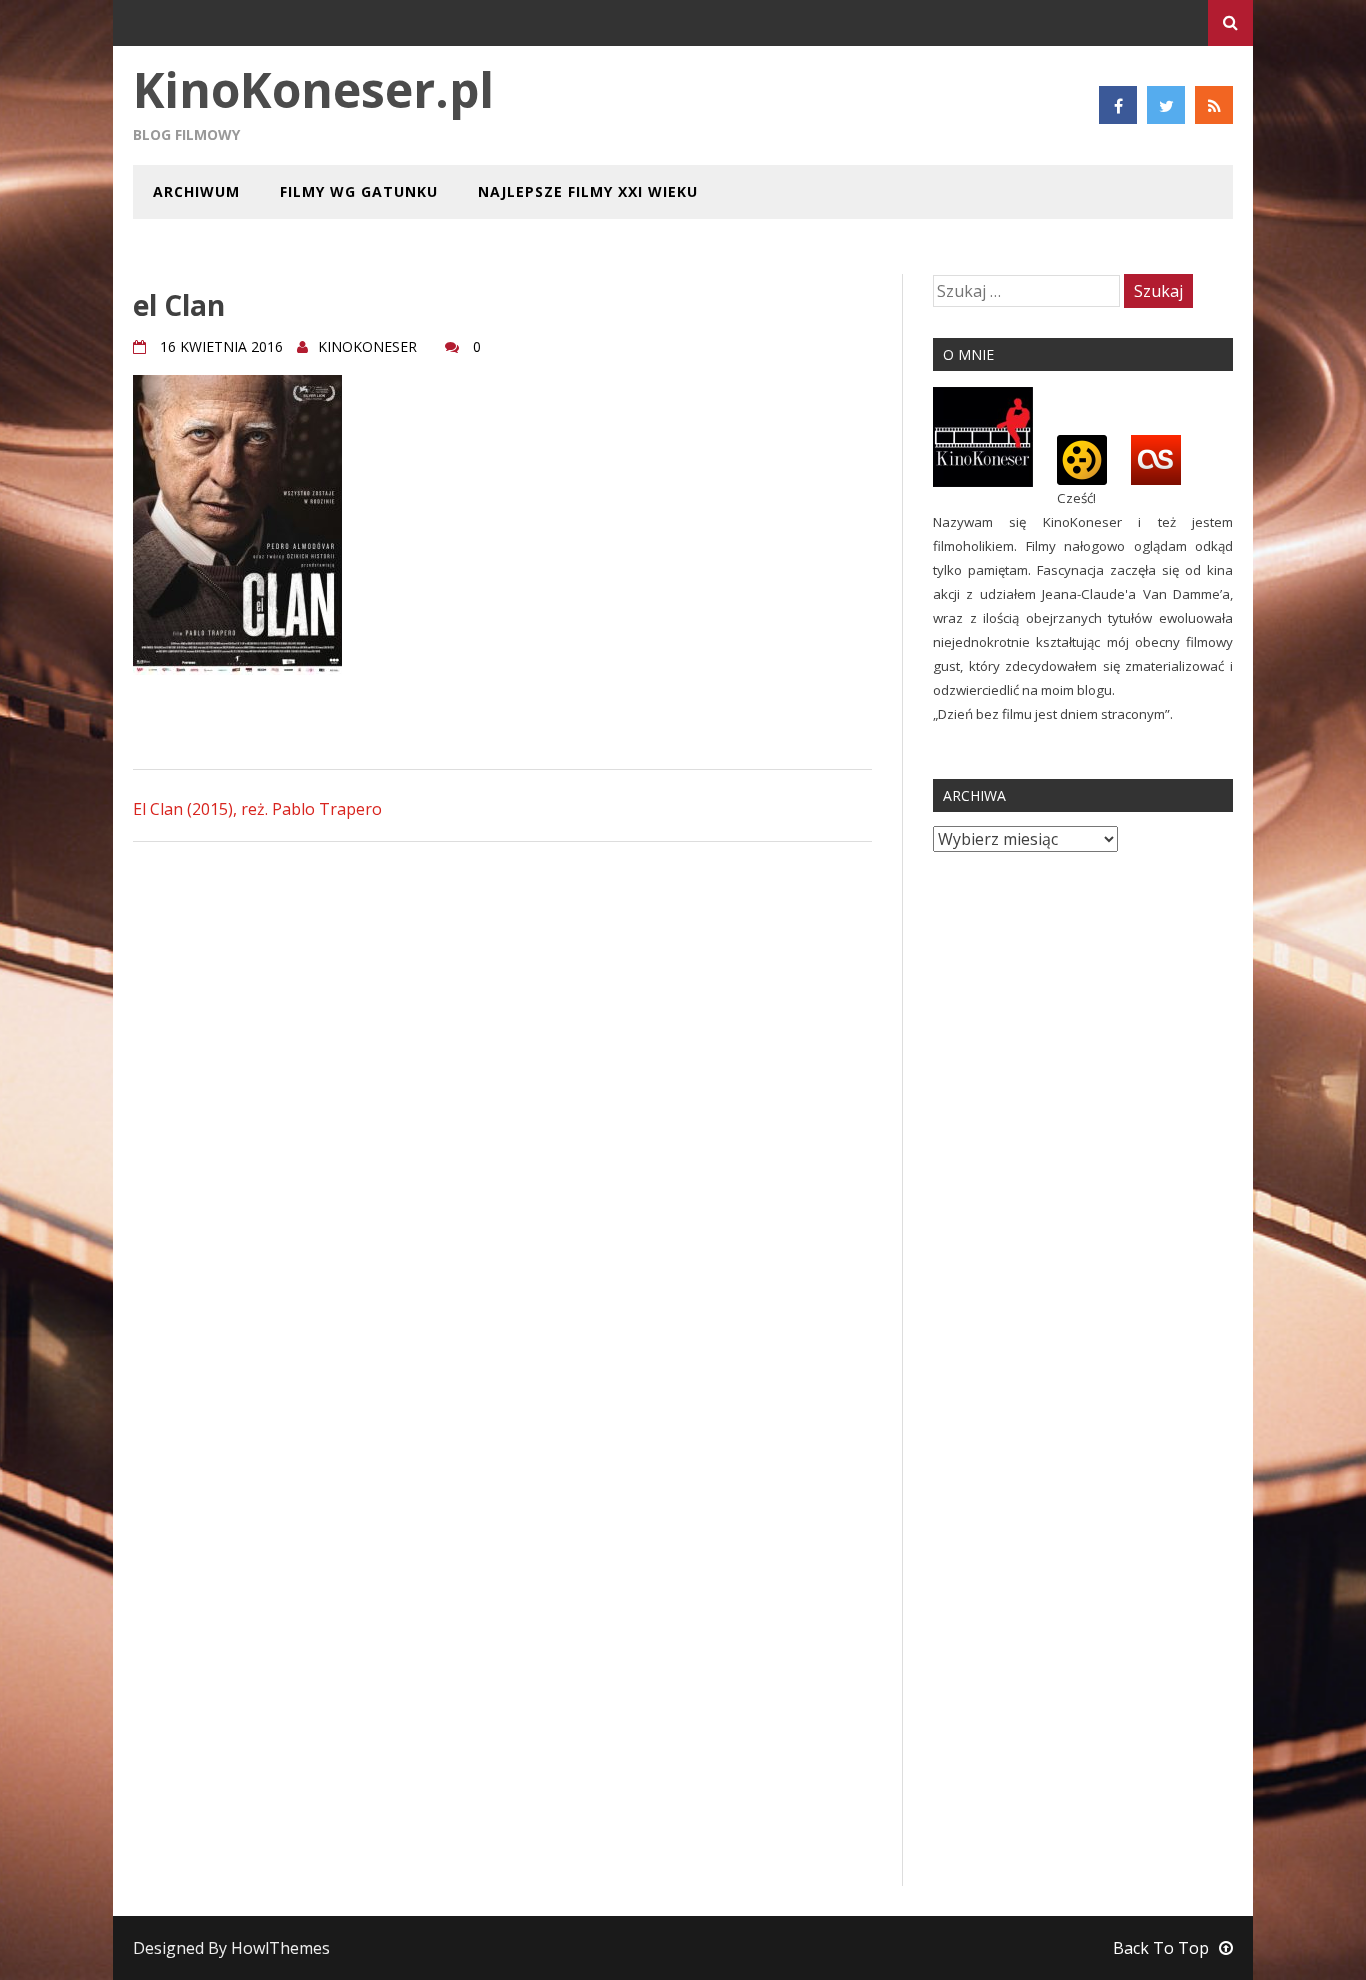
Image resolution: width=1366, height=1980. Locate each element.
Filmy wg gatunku (359, 191)
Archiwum (196, 191)
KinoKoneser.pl (313, 89)
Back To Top (1161, 1948)
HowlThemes (280, 1948)
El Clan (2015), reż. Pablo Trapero (257, 809)
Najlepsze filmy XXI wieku (588, 191)
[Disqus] (502, 1112)
